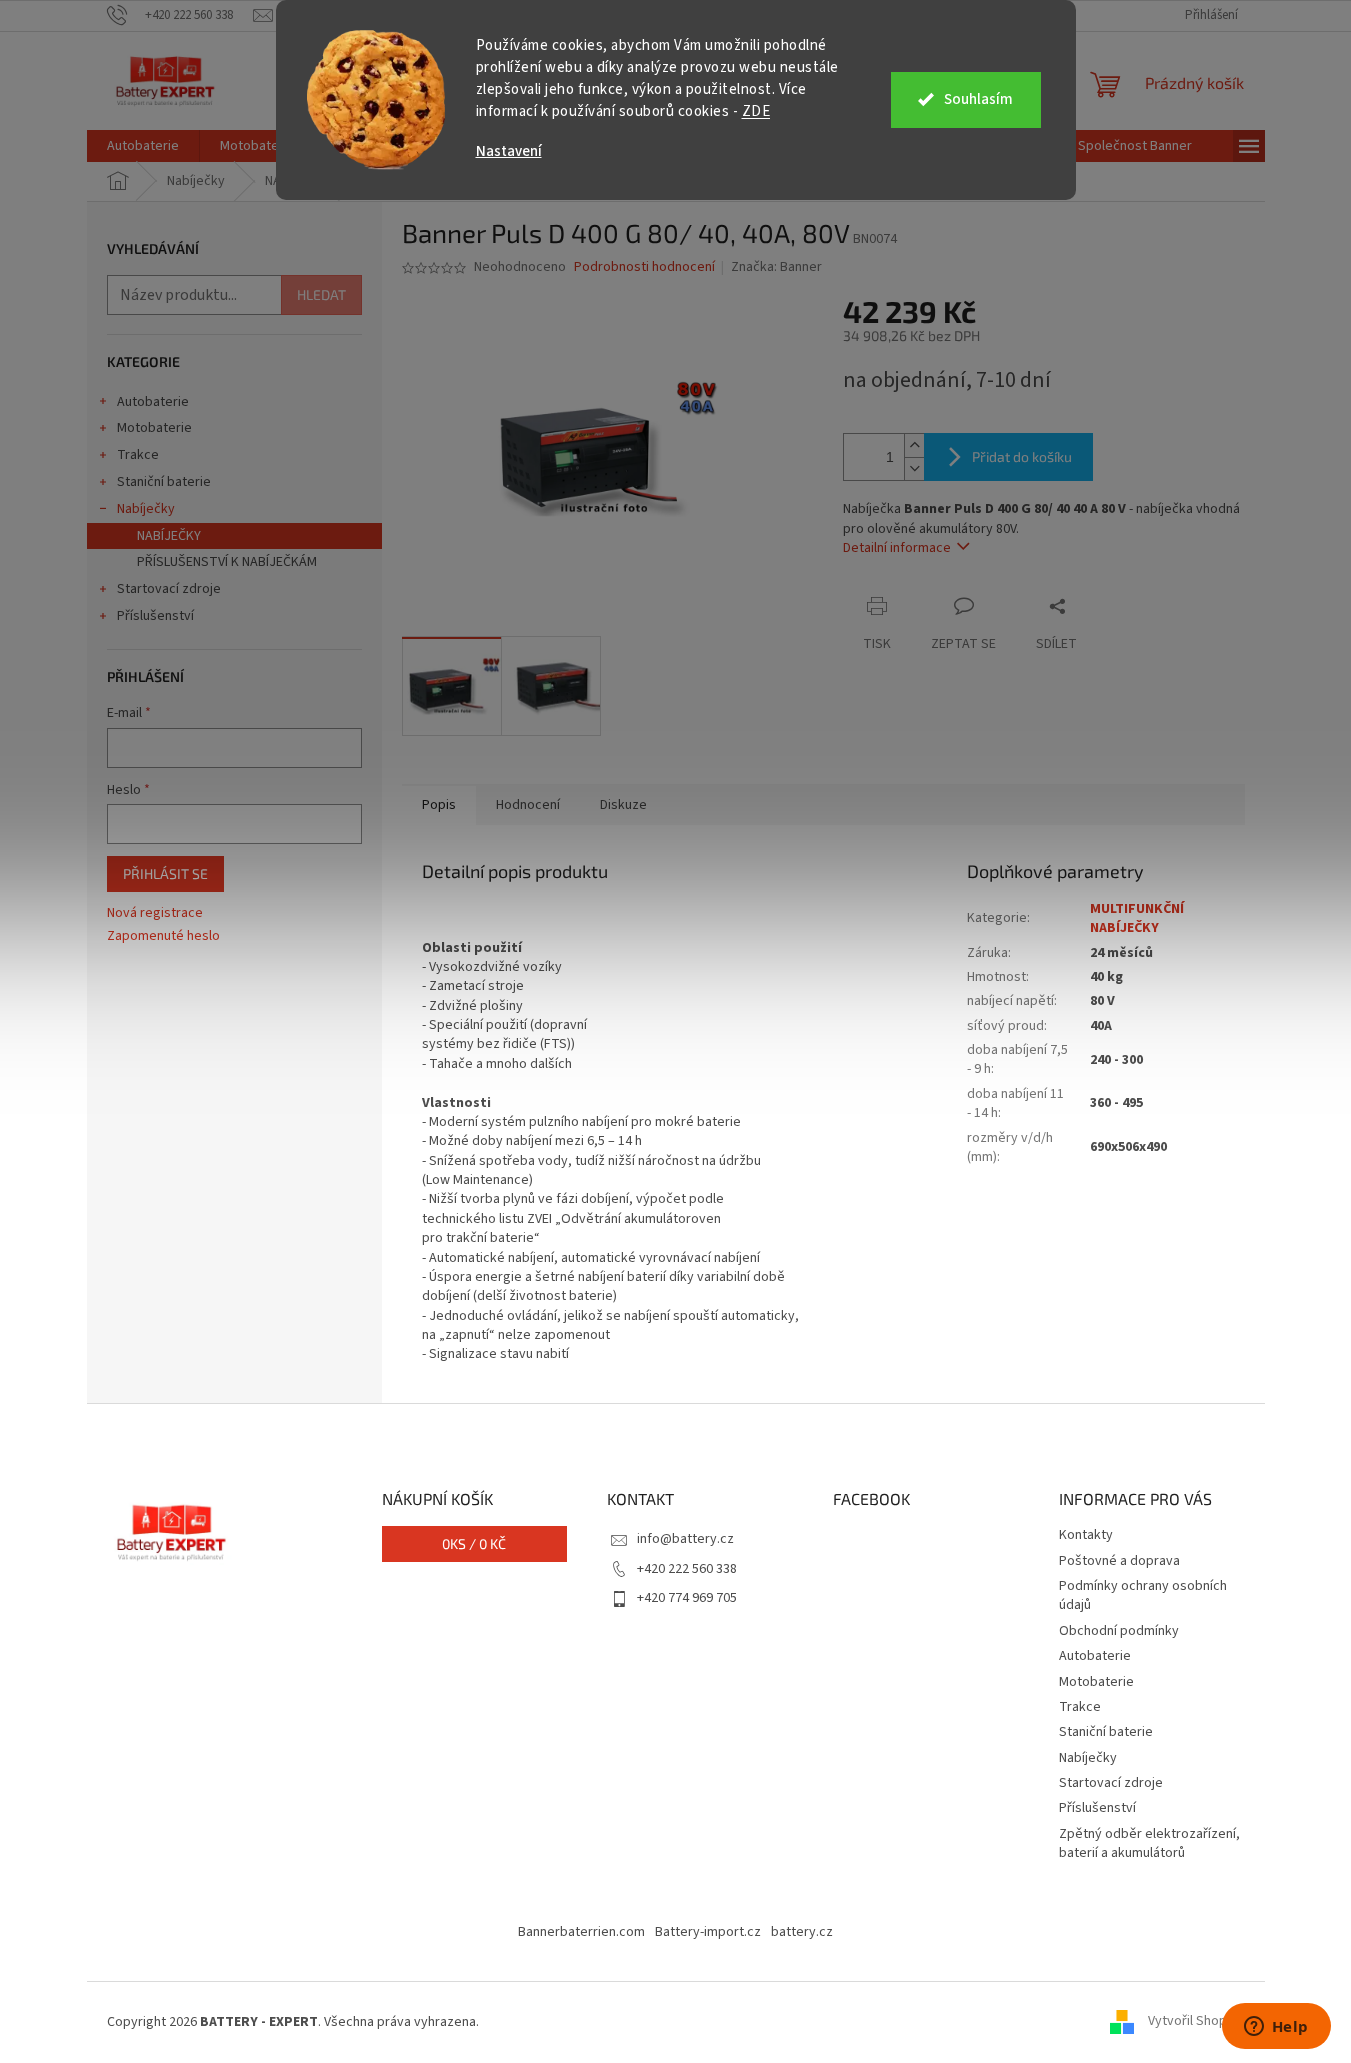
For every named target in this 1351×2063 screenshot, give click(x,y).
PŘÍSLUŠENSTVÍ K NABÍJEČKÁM (227, 562)
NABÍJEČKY (169, 536)
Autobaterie (153, 402)
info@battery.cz (685, 1539)
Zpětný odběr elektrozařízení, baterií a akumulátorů (1149, 1843)
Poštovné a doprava (1119, 1561)
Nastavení (509, 151)
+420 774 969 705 (687, 1598)
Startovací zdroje (169, 589)
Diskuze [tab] (623, 805)
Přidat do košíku (1022, 456)
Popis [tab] (439, 805)
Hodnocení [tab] (528, 805)
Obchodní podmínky (1119, 1631)
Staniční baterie (164, 482)
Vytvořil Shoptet (1196, 2022)
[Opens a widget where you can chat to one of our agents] (1276, 2028)
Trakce (138, 455)
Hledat (321, 294)
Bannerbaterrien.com (581, 1932)
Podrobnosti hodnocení (644, 267)
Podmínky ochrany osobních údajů (1143, 1595)
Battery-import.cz (708, 1932)
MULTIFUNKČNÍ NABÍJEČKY (1137, 918)
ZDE (756, 111)
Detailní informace (897, 548)
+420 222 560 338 (687, 1569)
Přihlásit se (165, 873)
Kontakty (1086, 1535)
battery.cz (802, 1932)
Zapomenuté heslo (163, 936)
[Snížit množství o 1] (914, 468)
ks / (474, 1543)
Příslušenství (155, 616)
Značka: (776, 267)
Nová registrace (155, 913)
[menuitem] (143, 146)
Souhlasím (978, 99)
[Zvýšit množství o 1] (914, 445)
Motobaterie (154, 428)
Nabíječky (146, 509)
